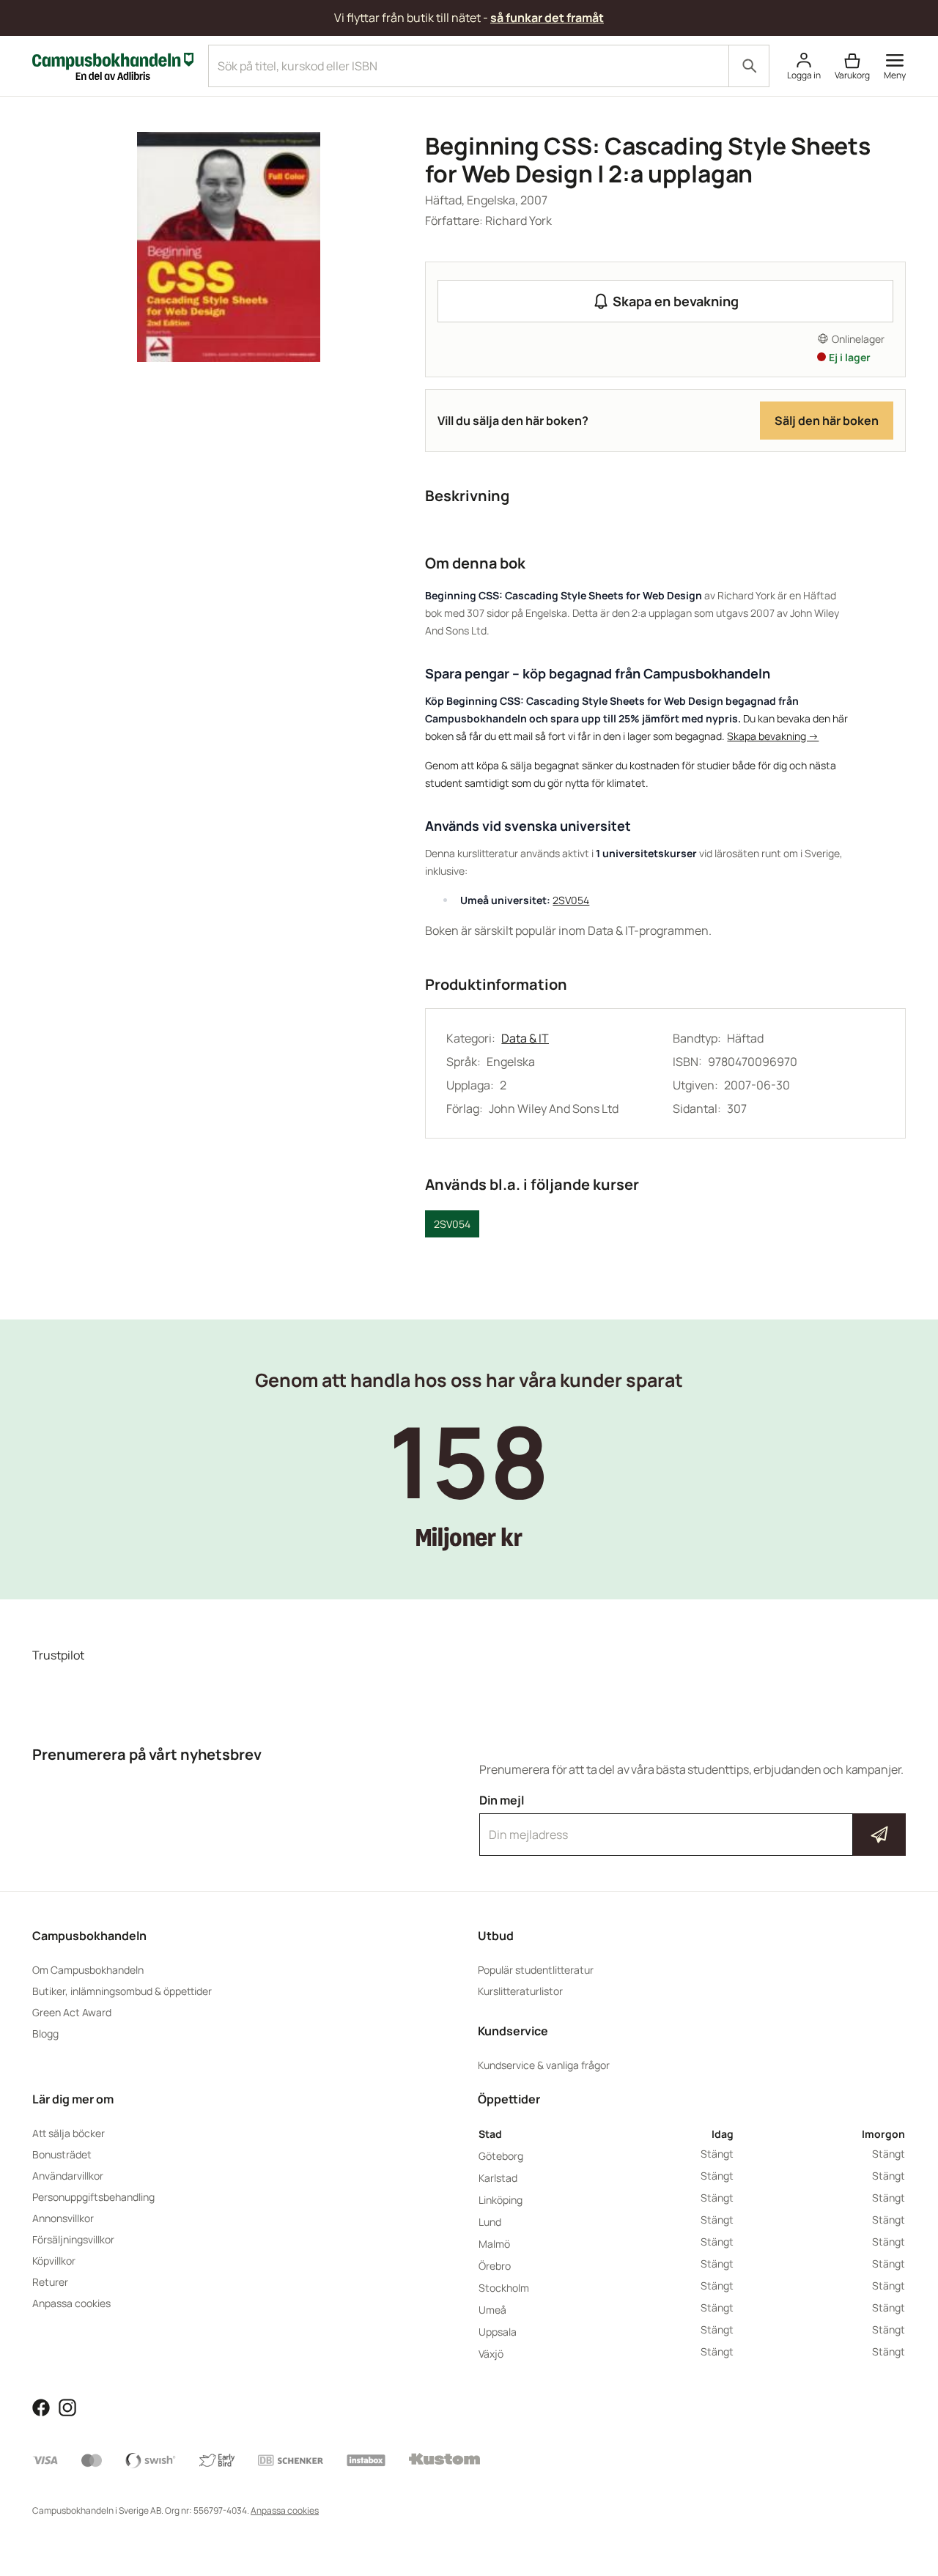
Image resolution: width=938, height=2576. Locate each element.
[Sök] (749, 66)
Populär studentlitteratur (536, 1970)
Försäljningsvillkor (73, 2239)
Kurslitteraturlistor (520, 1991)
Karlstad (498, 2178)
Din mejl (693, 1821)
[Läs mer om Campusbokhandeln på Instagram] (67, 2406)
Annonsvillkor (63, 2218)
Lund (490, 2222)
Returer (50, 2282)
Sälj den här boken (827, 421)
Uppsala (498, 2332)
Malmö (494, 2244)
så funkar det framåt (547, 18)
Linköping (501, 2200)
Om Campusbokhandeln (88, 1970)
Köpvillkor (54, 2261)
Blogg (45, 2033)
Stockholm (504, 2288)
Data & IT (525, 1038)
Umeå (492, 2310)
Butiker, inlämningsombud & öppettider (122, 1991)
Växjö (491, 2354)
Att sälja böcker (69, 2133)
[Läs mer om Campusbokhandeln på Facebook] (41, 2406)
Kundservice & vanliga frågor (544, 2065)
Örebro (495, 2266)
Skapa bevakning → (773, 736)
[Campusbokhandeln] (113, 64)
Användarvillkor (68, 2176)
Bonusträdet (62, 2154)
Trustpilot (58, 1655)
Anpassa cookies (71, 2303)
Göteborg (501, 2156)
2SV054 (571, 900)
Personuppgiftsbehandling (93, 2197)
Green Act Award (72, 2012)
